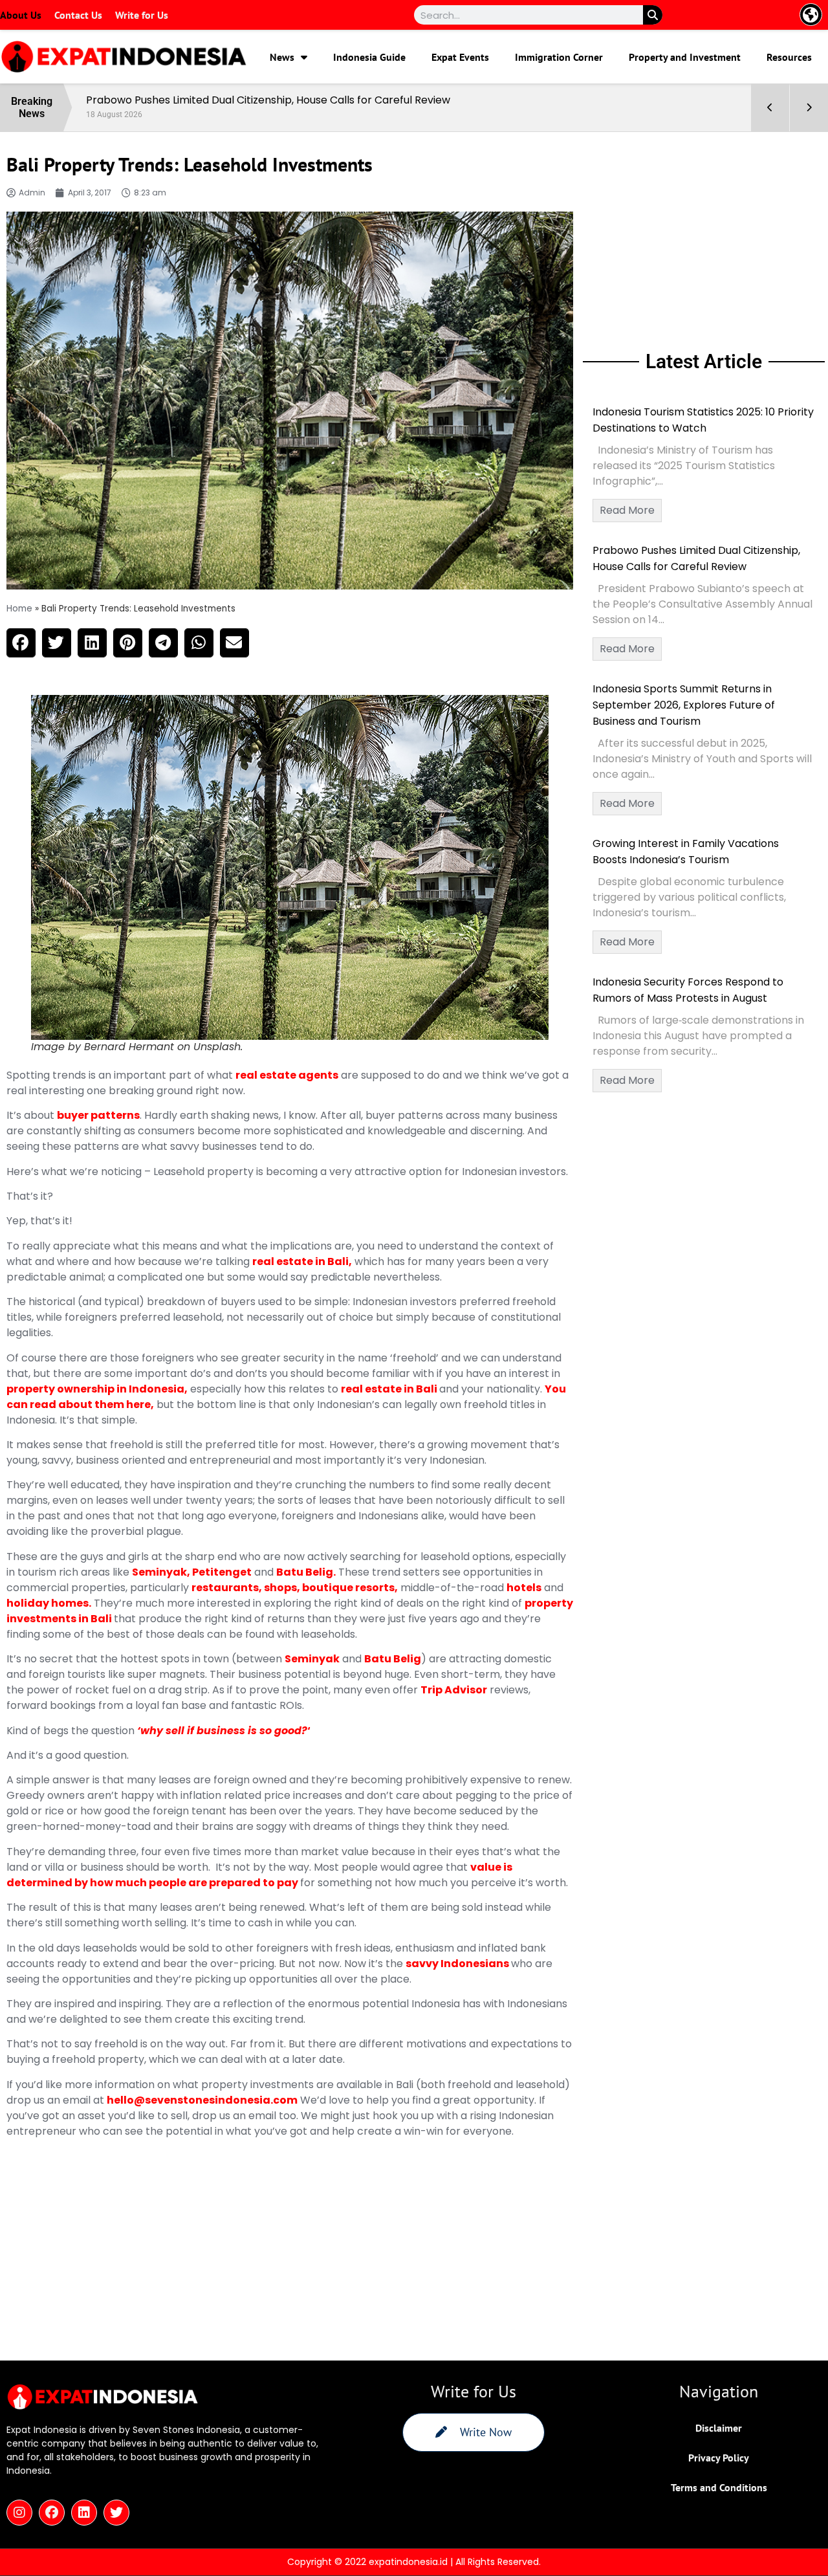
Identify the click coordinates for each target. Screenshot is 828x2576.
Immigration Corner (559, 57)
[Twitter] (116, 2513)
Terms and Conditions (719, 2487)
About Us (21, 15)
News (282, 57)
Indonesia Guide (369, 57)
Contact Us (78, 15)
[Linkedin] (84, 2513)
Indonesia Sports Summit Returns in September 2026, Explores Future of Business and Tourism (684, 705)
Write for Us (142, 15)
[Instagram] (19, 2513)
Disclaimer (719, 2428)
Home (19, 609)
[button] (21, 643)
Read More (627, 510)
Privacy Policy (719, 2458)
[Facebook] (52, 2513)
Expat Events (460, 57)
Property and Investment (685, 57)
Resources (789, 57)
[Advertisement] (704, 239)
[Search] (653, 15)
